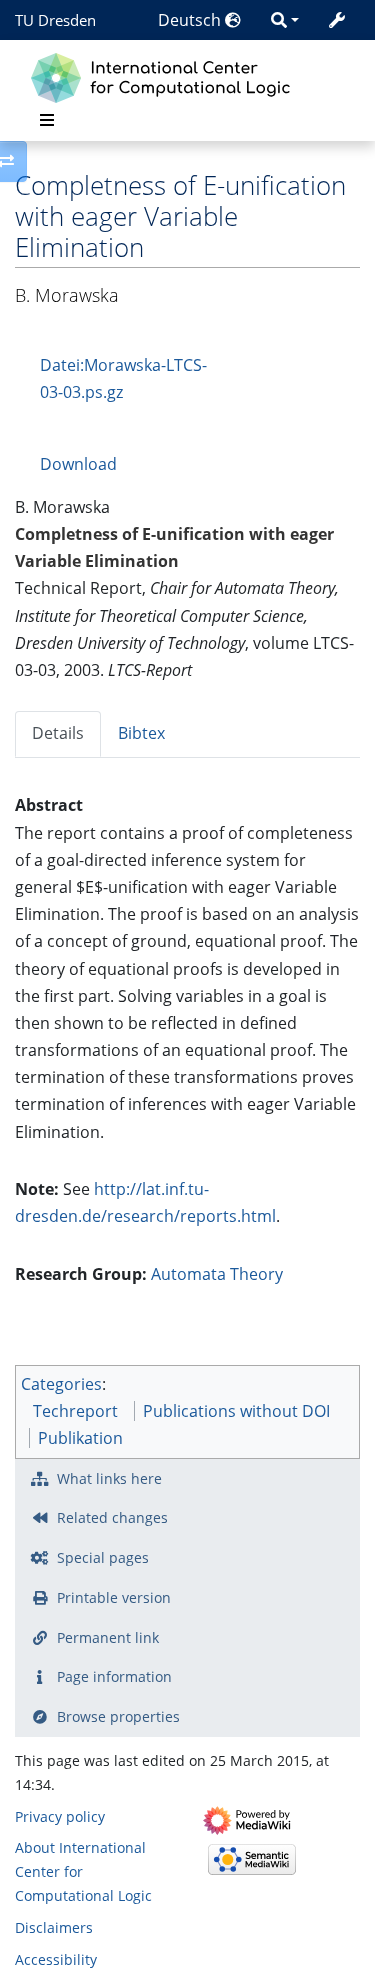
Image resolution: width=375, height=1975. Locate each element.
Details (58, 733)
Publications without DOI (236, 1411)
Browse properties (118, 1716)
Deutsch (191, 20)
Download (78, 464)
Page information (114, 1676)
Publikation (80, 1438)
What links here (109, 1478)
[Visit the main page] (165, 75)
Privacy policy (60, 1816)
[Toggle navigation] (47, 120)
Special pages (103, 1557)
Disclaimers (54, 1927)
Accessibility (56, 1959)
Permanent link (108, 1637)
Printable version (114, 1597)
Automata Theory (217, 1274)
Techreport (75, 1411)
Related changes (112, 1517)
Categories (61, 1384)
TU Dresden (55, 20)
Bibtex (141, 733)
